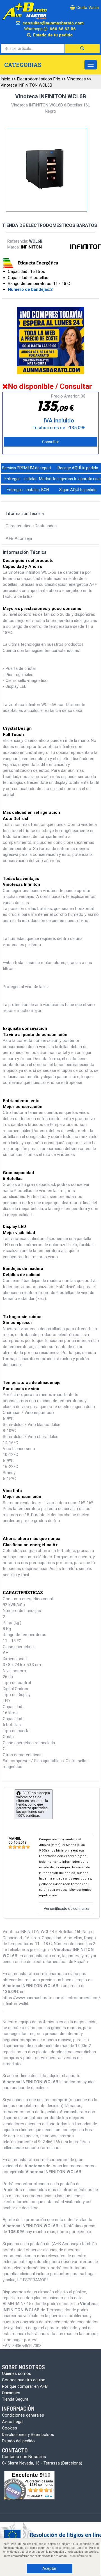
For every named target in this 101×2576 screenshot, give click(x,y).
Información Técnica (25, 514)
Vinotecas (76, 79)
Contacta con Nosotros (24, 2457)
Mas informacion (81, 2556)
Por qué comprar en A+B (25, 2386)
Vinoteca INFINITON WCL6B (26, 85)
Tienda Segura (15, 2399)
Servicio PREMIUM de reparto (28, 468)
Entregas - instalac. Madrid (28, 479)
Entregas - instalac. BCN (28, 490)
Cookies (10, 2428)
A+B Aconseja (19, 538)
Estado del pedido (18, 2441)
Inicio (5, 79)
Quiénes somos (17, 2373)
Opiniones (11, 2393)
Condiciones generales (23, 2415)
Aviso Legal (13, 2422)
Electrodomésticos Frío (39, 79)
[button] (82, 48)
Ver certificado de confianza (66, 1909)
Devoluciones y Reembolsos (28, 2435)
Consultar (51, 442)
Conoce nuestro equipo (24, 2380)
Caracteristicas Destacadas (31, 526)
